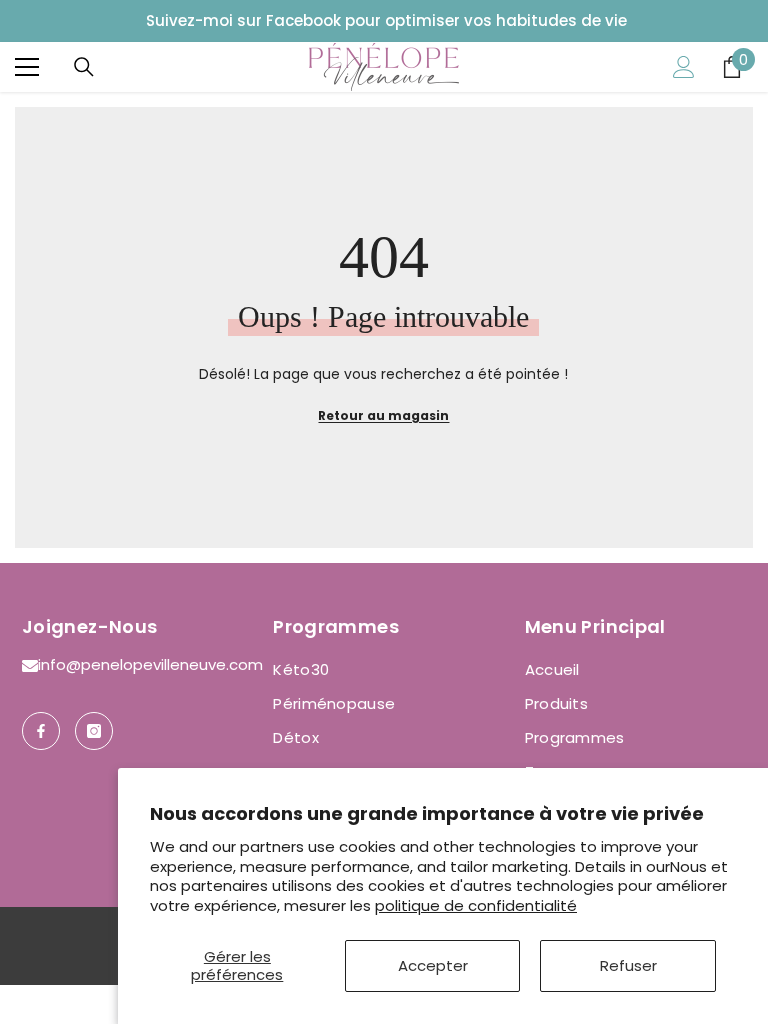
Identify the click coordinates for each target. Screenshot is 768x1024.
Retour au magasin (383, 415)
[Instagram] (94, 731)
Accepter (433, 965)
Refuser (628, 965)
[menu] (27, 67)
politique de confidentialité (476, 905)
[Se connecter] (684, 67)
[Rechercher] (84, 67)
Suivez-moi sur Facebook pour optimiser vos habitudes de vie (386, 20)
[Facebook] (41, 731)
